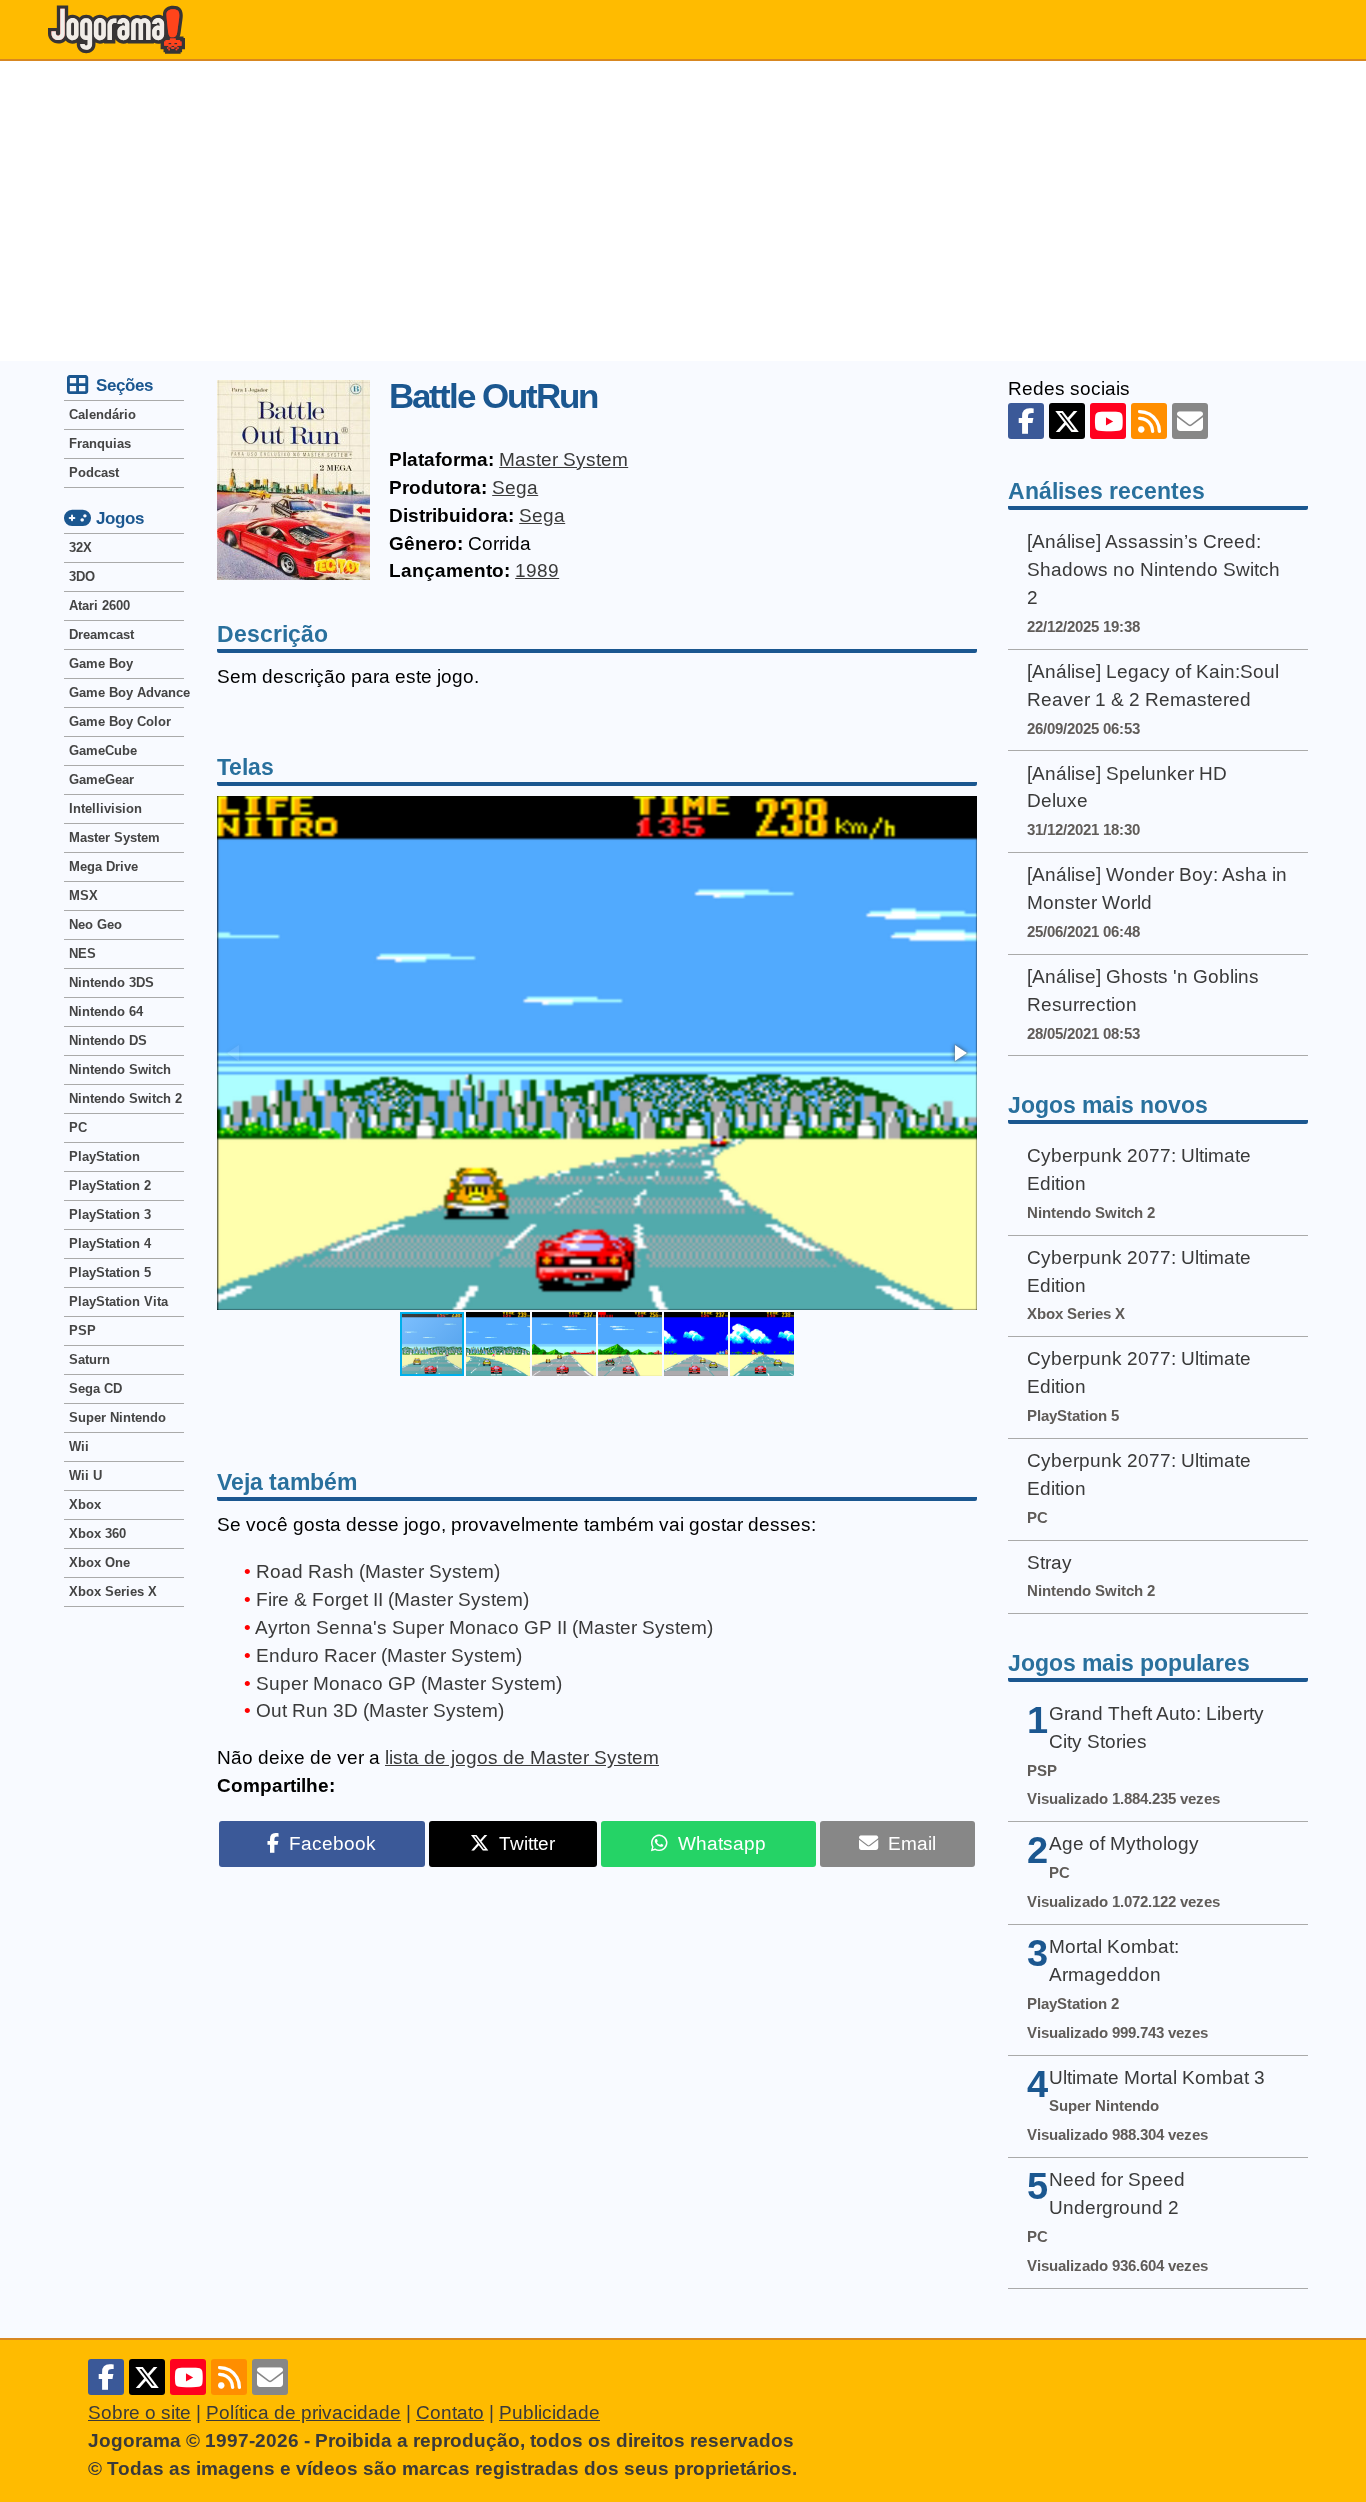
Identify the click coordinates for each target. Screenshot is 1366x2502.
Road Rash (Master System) (378, 1571)
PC (78, 1127)
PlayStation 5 (110, 1272)
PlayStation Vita (118, 1301)
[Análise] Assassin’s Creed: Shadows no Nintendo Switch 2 (1153, 569)
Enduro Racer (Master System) (389, 1655)
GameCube (103, 750)
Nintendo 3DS (111, 982)
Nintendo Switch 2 (125, 1098)
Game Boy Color (120, 721)
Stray (1049, 1562)
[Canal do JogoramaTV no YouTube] (1108, 421)
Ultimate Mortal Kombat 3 (1157, 2077)
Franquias (100, 443)
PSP (82, 1330)
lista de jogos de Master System (522, 1757)
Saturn (89, 1359)
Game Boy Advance (126, 692)
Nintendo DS (108, 1040)
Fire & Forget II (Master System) (392, 1599)
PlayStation (104, 1156)
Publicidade (549, 2412)
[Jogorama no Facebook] (1026, 421)
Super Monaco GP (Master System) (409, 1683)
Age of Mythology (1124, 1843)
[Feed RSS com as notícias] (1149, 421)
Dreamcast (101, 634)
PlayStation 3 (110, 1214)
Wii (79, 1446)
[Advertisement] (683, 211)
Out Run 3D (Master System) (380, 1710)
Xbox (85, 1504)
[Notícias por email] (1190, 421)
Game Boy (101, 663)
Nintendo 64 (106, 1011)
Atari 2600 (99, 605)
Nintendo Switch (120, 1069)
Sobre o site (139, 2412)
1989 (537, 570)
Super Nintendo (117, 1417)
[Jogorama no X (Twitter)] (1067, 421)
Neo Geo (95, 924)
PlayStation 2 (110, 1185)
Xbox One (99, 1562)
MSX (83, 895)
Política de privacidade (303, 2412)
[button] (959, 1053)
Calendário (102, 414)
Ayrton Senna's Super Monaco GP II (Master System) (484, 1627)
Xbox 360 (97, 1533)
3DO (82, 576)
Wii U (85, 1475)
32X (80, 547)
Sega (515, 487)
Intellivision (105, 808)
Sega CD (95, 1388)
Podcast (94, 472)
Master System (563, 459)
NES (82, 953)
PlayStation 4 (110, 1243)
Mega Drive (103, 866)
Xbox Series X (113, 1591)
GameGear (101, 779)
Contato (450, 2412)
